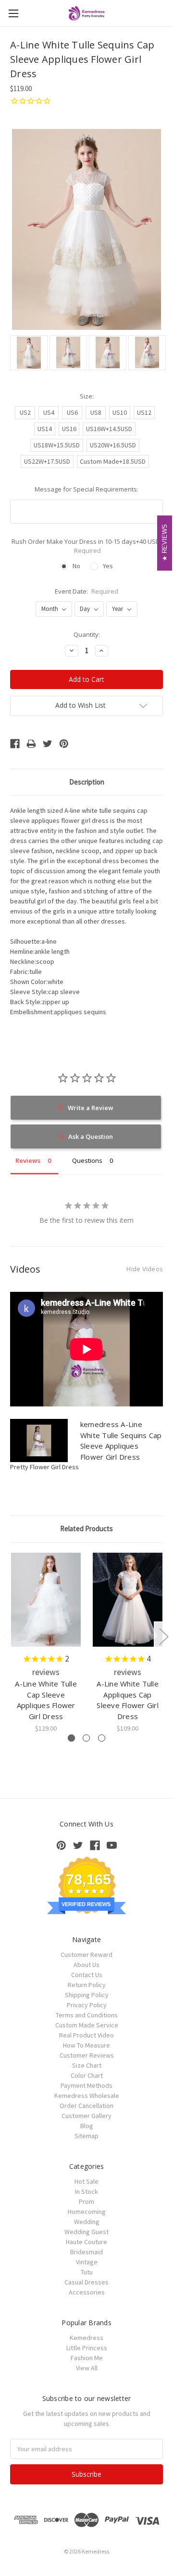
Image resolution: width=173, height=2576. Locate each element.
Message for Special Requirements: (86, 489)
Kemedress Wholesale (87, 2096)
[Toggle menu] (13, 13)
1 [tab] (71, 1738)
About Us (86, 1965)
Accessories (87, 2292)
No (76, 566)
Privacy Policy (87, 2005)
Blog (87, 2126)
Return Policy (87, 1985)
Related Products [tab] (86, 1528)
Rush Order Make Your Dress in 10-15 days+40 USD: (86, 546)
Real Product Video (86, 2035)
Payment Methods (86, 2085)
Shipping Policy (87, 1995)
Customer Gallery (86, 2116)
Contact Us (87, 1975)
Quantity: (87, 634)
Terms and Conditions (87, 2015)
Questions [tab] (87, 1160)
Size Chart (87, 2065)
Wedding (87, 2222)
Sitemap (86, 2136)
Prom (86, 2201)
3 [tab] (102, 1738)
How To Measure (86, 2045)
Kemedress (86, 2338)
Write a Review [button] (91, 1108)
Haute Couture (86, 2242)
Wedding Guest (86, 2232)
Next (163, 1636)
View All (87, 2368)
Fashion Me (87, 2358)
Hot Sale (86, 2181)
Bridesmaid (86, 2252)
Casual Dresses (86, 2282)
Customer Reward (86, 1955)
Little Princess (87, 2348)
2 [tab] (86, 1738)
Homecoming (87, 2212)
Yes (108, 566)
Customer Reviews (87, 2055)
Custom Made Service (87, 2025)
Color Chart (87, 2075)
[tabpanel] (46, 1643)
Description (87, 782)
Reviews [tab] (28, 1160)
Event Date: (87, 591)
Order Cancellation (86, 2106)
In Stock (86, 2191)
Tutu (87, 2272)
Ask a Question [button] (91, 1136)
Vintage (87, 2262)
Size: (87, 396)
